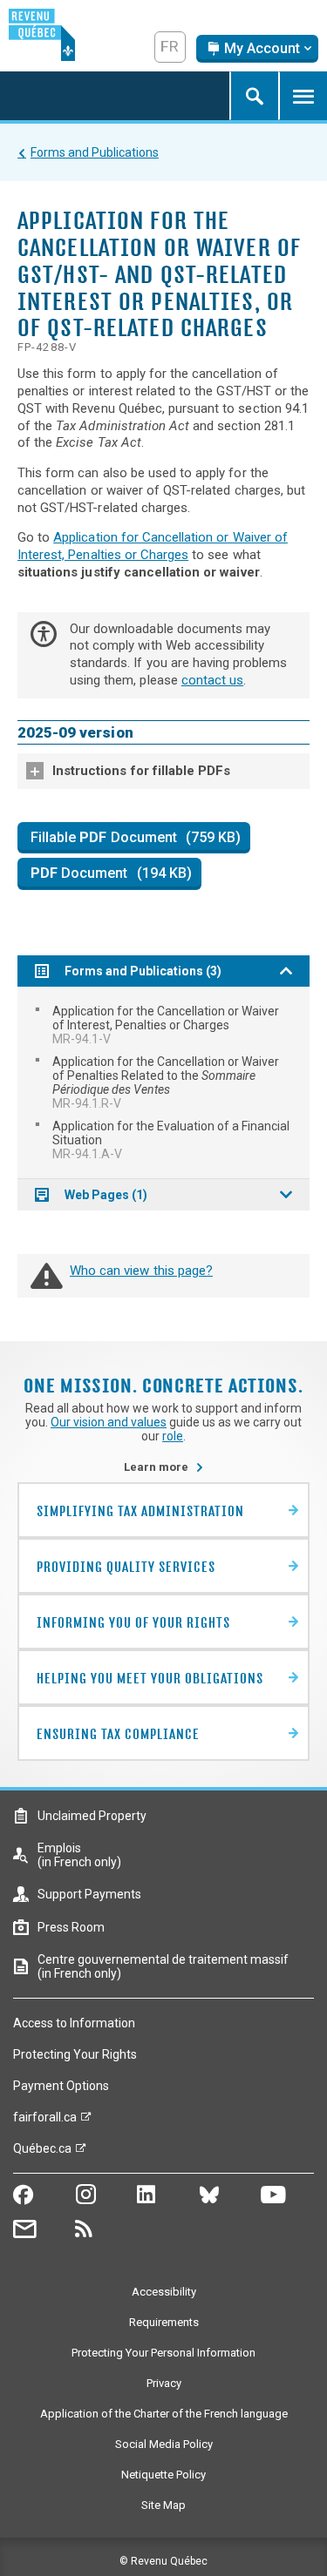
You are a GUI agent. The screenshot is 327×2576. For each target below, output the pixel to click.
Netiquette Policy (163, 2475)
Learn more (164, 1467)
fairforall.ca (45, 2121)
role (173, 1436)
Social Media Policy (164, 2444)
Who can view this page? (141, 1271)
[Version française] (170, 47)
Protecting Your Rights (75, 2054)
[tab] (163, 771)
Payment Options (61, 2086)
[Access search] (254, 96)
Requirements (164, 2322)
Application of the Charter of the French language (164, 2414)
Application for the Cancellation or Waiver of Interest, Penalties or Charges (166, 1025)
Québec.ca (42, 2153)
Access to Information (74, 2023)
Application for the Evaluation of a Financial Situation (171, 1140)
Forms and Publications (95, 152)
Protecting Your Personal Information (163, 2353)
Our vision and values (109, 1422)
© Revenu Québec (163, 2561)
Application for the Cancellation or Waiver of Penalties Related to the (166, 1082)
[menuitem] (163, 1025)
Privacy (164, 2383)
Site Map (163, 2505)
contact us (212, 680)
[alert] (257, 49)
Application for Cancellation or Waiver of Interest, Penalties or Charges (153, 546)
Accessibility (164, 2292)
